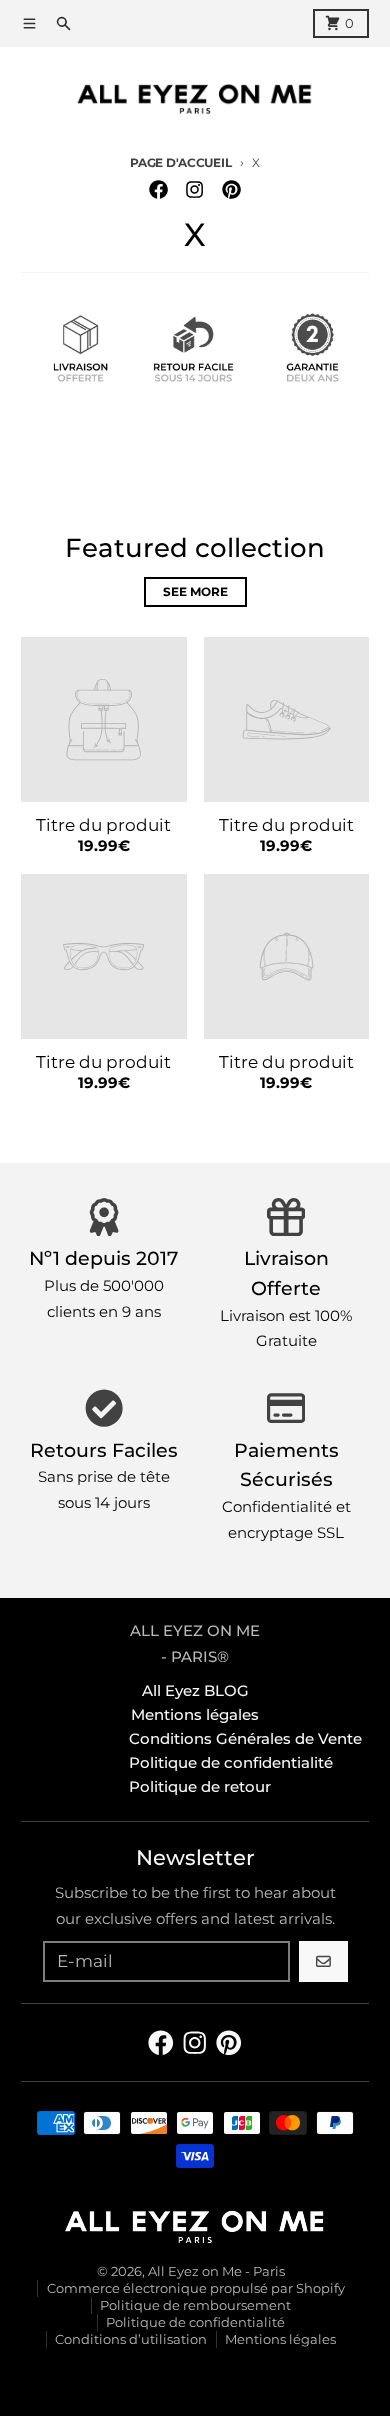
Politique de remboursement (195, 2305)
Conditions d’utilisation (131, 2339)
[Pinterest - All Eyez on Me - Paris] (231, 190)
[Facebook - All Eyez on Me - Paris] (159, 190)
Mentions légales (280, 2339)
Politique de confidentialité (195, 2322)
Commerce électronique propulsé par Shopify (196, 2288)
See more (195, 592)
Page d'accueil (180, 163)
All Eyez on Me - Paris (216, 2271)
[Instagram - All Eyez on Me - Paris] (195, 190)
